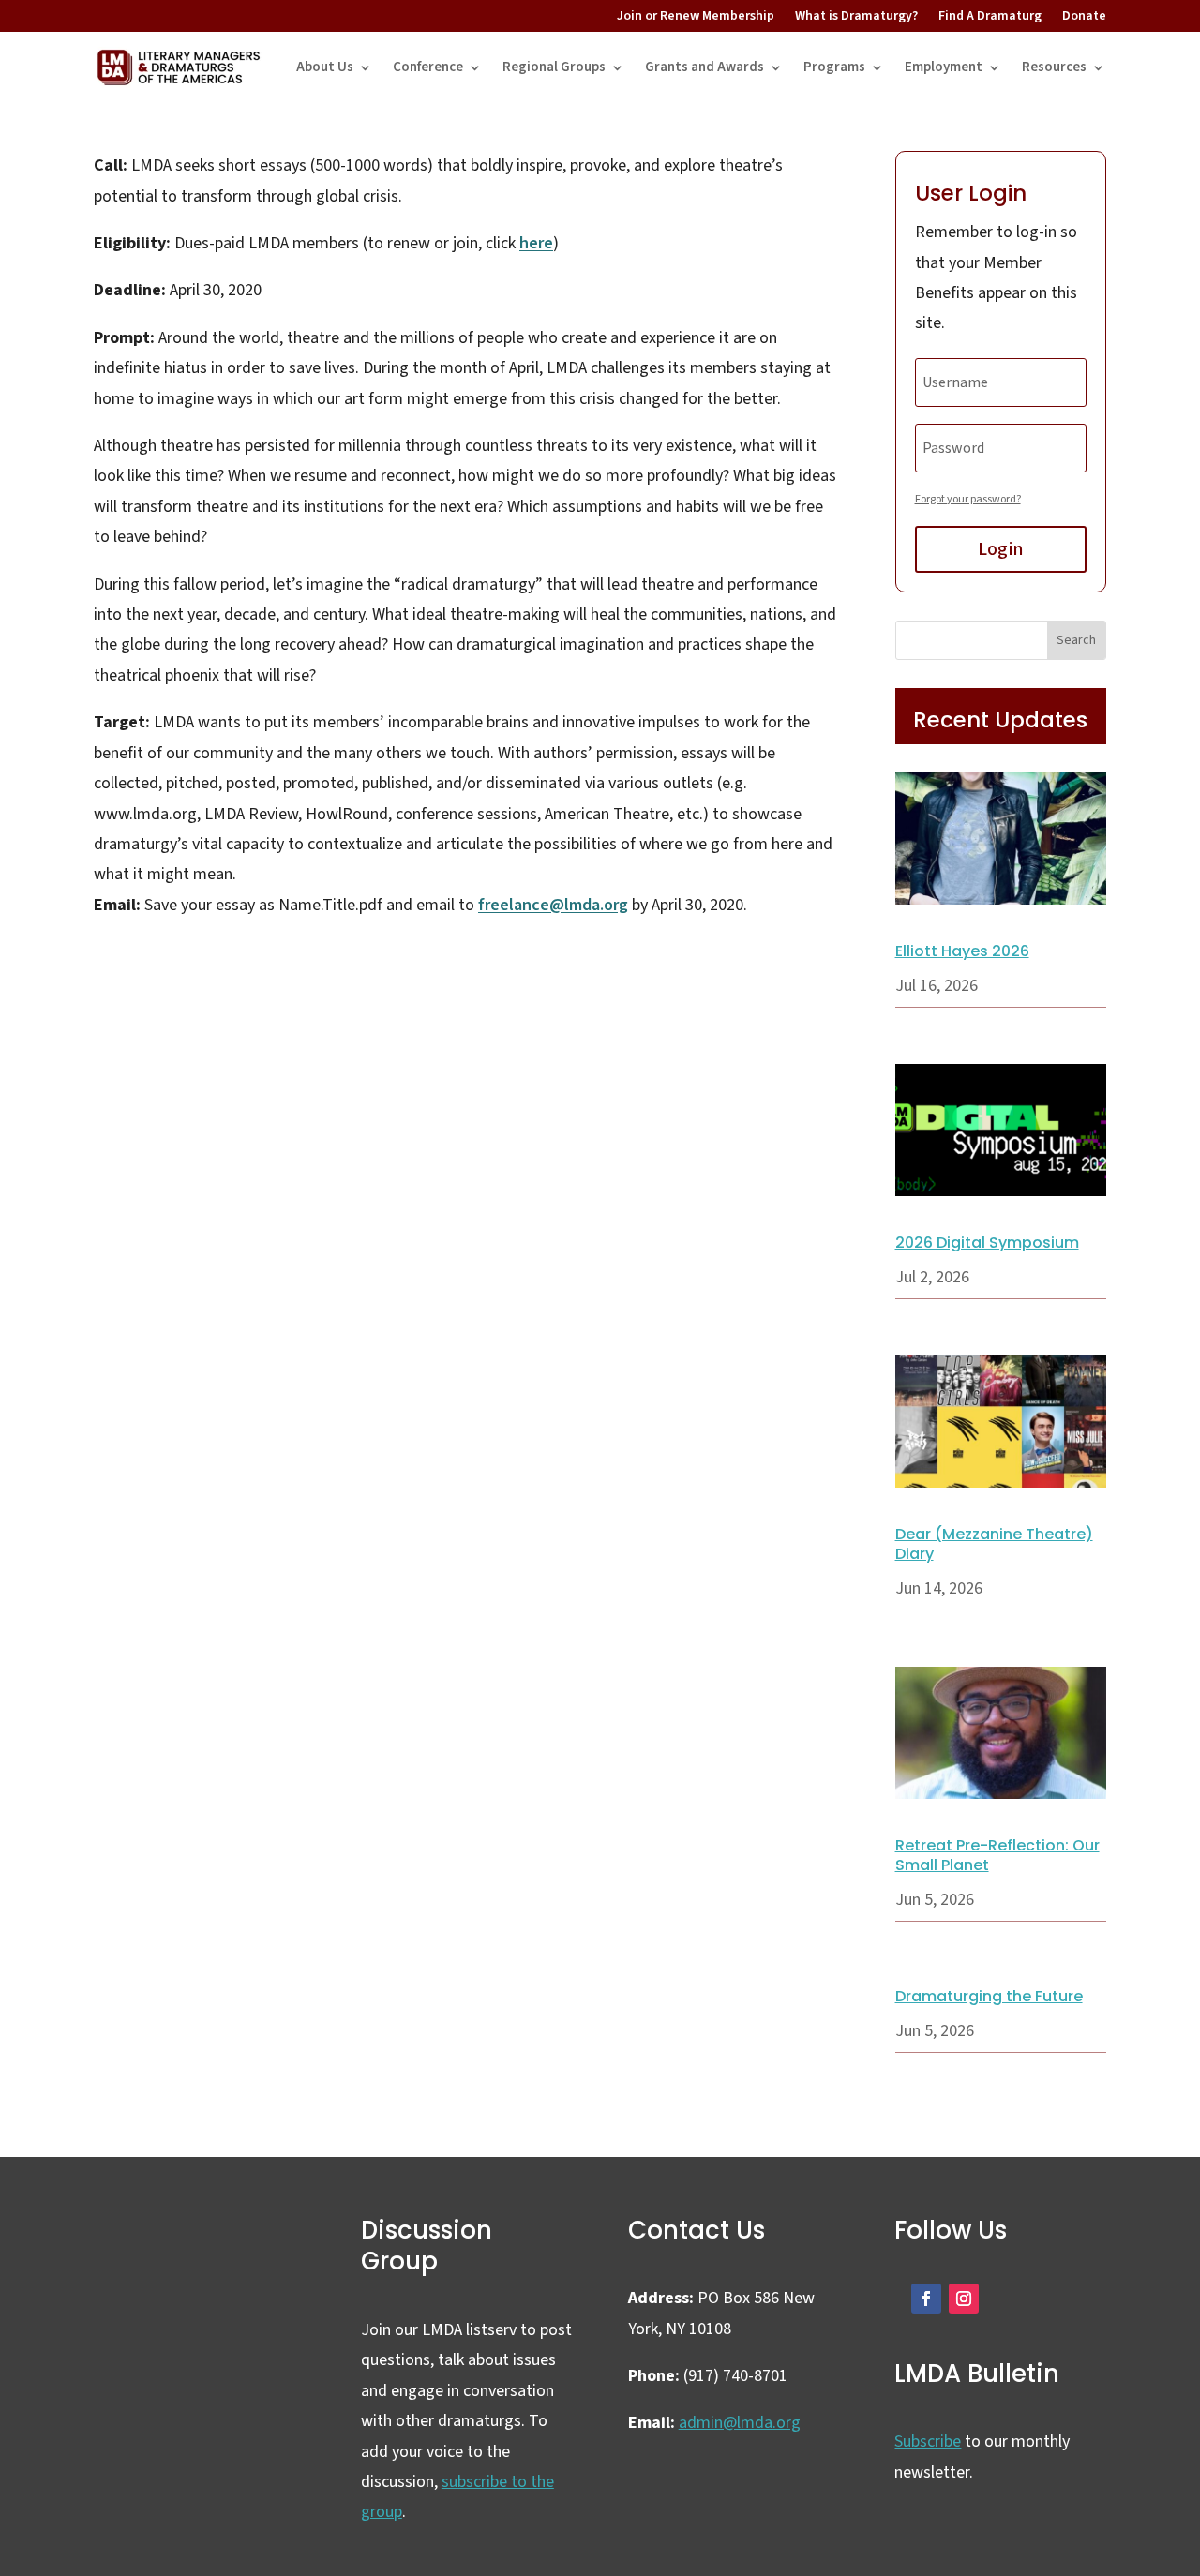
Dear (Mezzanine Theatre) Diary (994, 1544)
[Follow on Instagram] (964, 2299)
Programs (834, 67)
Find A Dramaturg (990, 16)
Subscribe (928, 2441)
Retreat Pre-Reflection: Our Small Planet (997, 1855)
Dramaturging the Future (989, 1996)
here (536, 243)
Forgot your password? (968, 499)
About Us (325, 67)
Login (1000, 549)
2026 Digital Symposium (987, 1243)
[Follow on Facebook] (926, 2299)
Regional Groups (554, 67)
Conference (428, 67)
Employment (944, 67)
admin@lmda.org (740, 2423)
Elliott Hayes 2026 (962, 951)
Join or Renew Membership (696, 16)
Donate (1084, 16)
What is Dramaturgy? (856, 16)
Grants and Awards (705, 67)
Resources (1054, 67)
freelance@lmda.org (553, 905)
